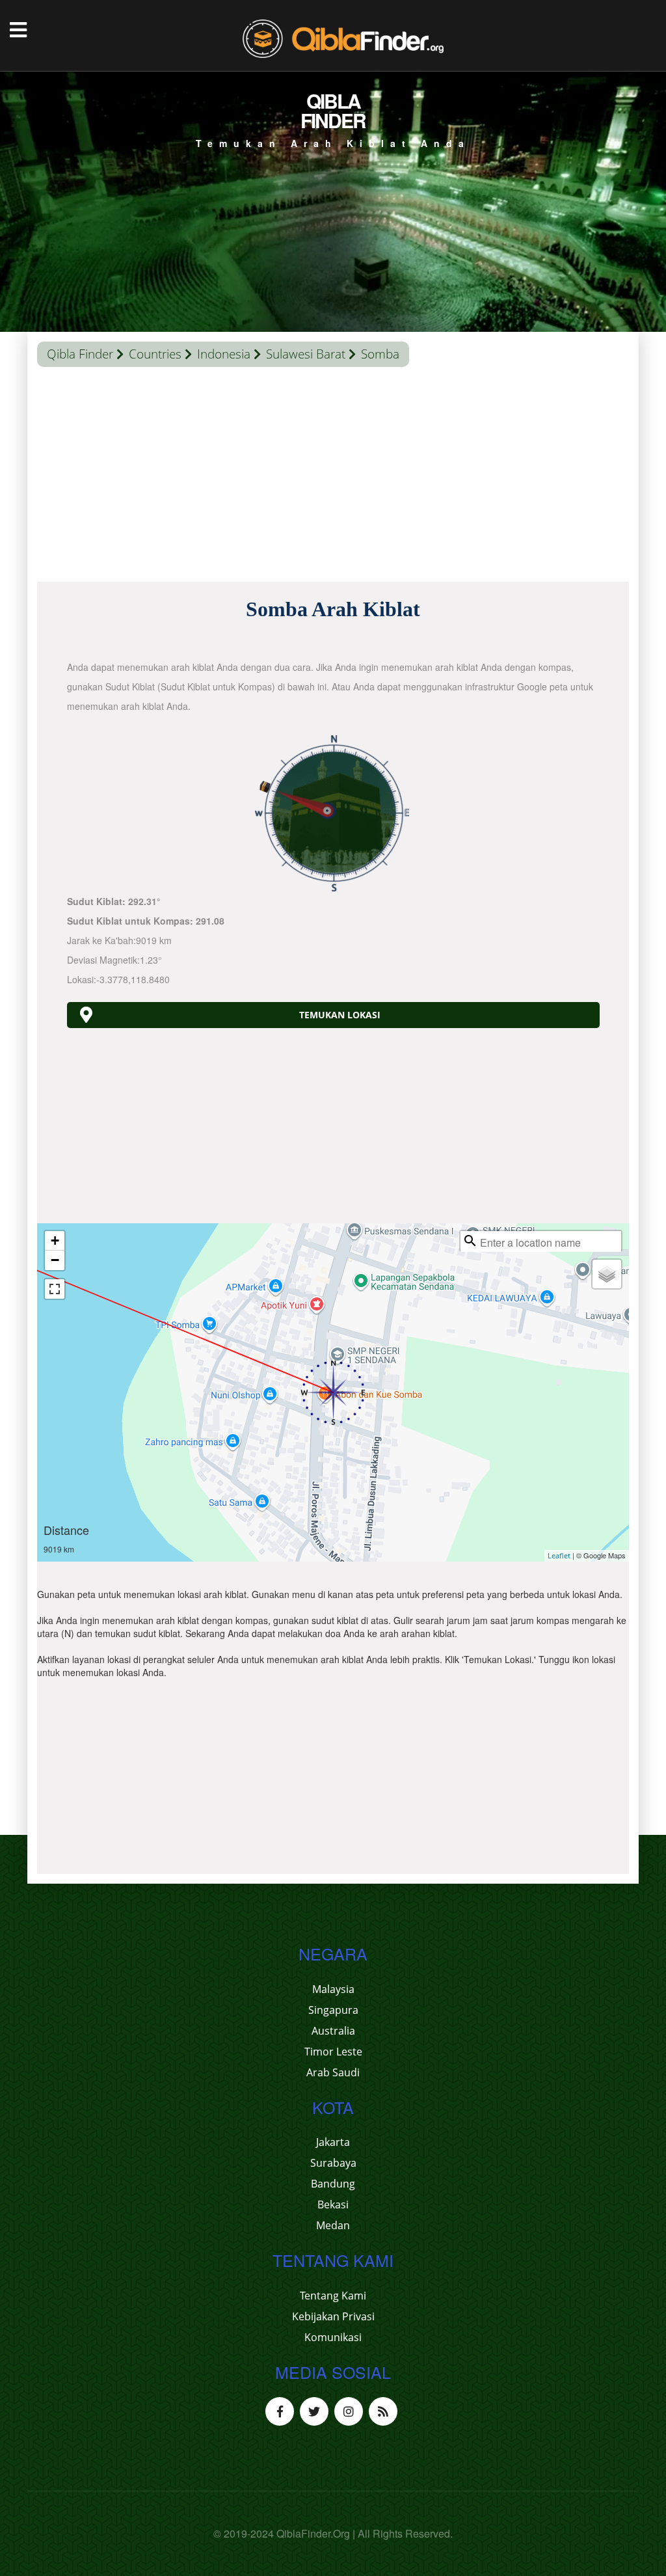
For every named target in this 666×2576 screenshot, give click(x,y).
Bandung (333, 2184)
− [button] (55, 1260)
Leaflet (559, 1555)
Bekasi (333, 2204)
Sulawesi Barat (306, 354)
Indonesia (224, 354)
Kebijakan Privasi (333, 2316)
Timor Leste (333, 2052)
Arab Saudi (333, 2072)
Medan (333, 2225)
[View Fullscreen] (55, 1289)
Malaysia (333, 1989)
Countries (155, 354)
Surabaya (333, 2163)
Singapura (333, 2010)
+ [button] (55, 1241)
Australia (333, 2031)
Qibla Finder (80, 354)
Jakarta (333, 2142)
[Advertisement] (333, 478)
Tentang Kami (333, 2296)
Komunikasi (333, 2337)
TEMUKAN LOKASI (340, 1015)
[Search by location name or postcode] (470, 1241)
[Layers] (607, 1274)
